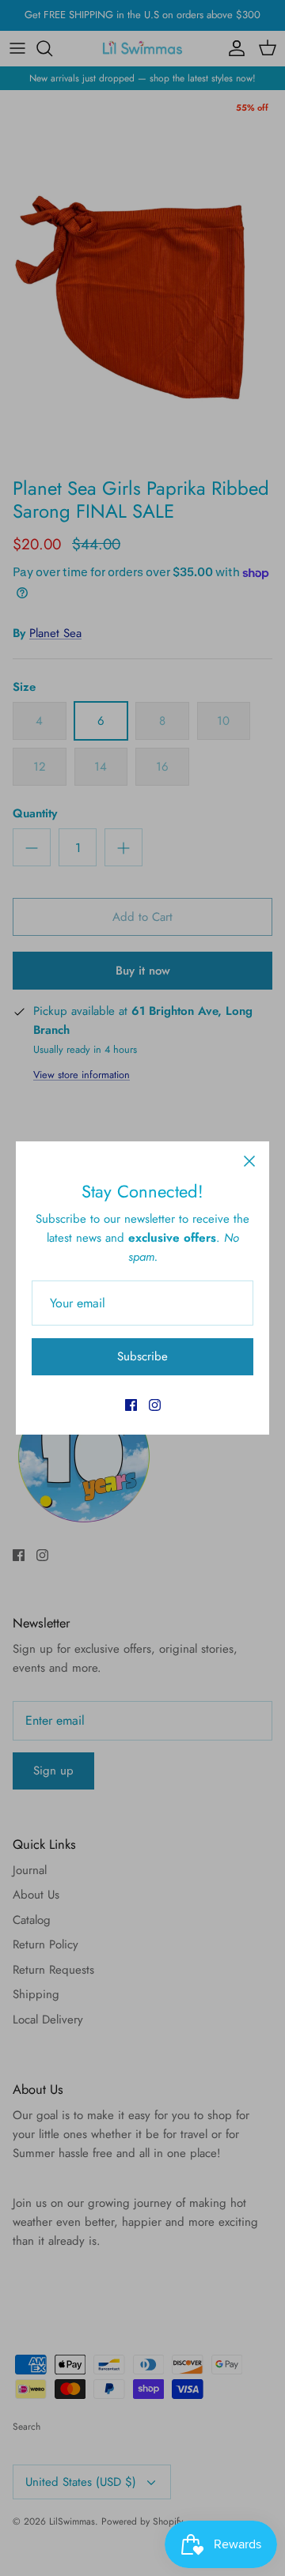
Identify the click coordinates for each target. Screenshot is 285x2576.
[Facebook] (131, 1405)
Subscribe (142, 1356)
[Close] (249, 1161)
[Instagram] (155, 1405)
